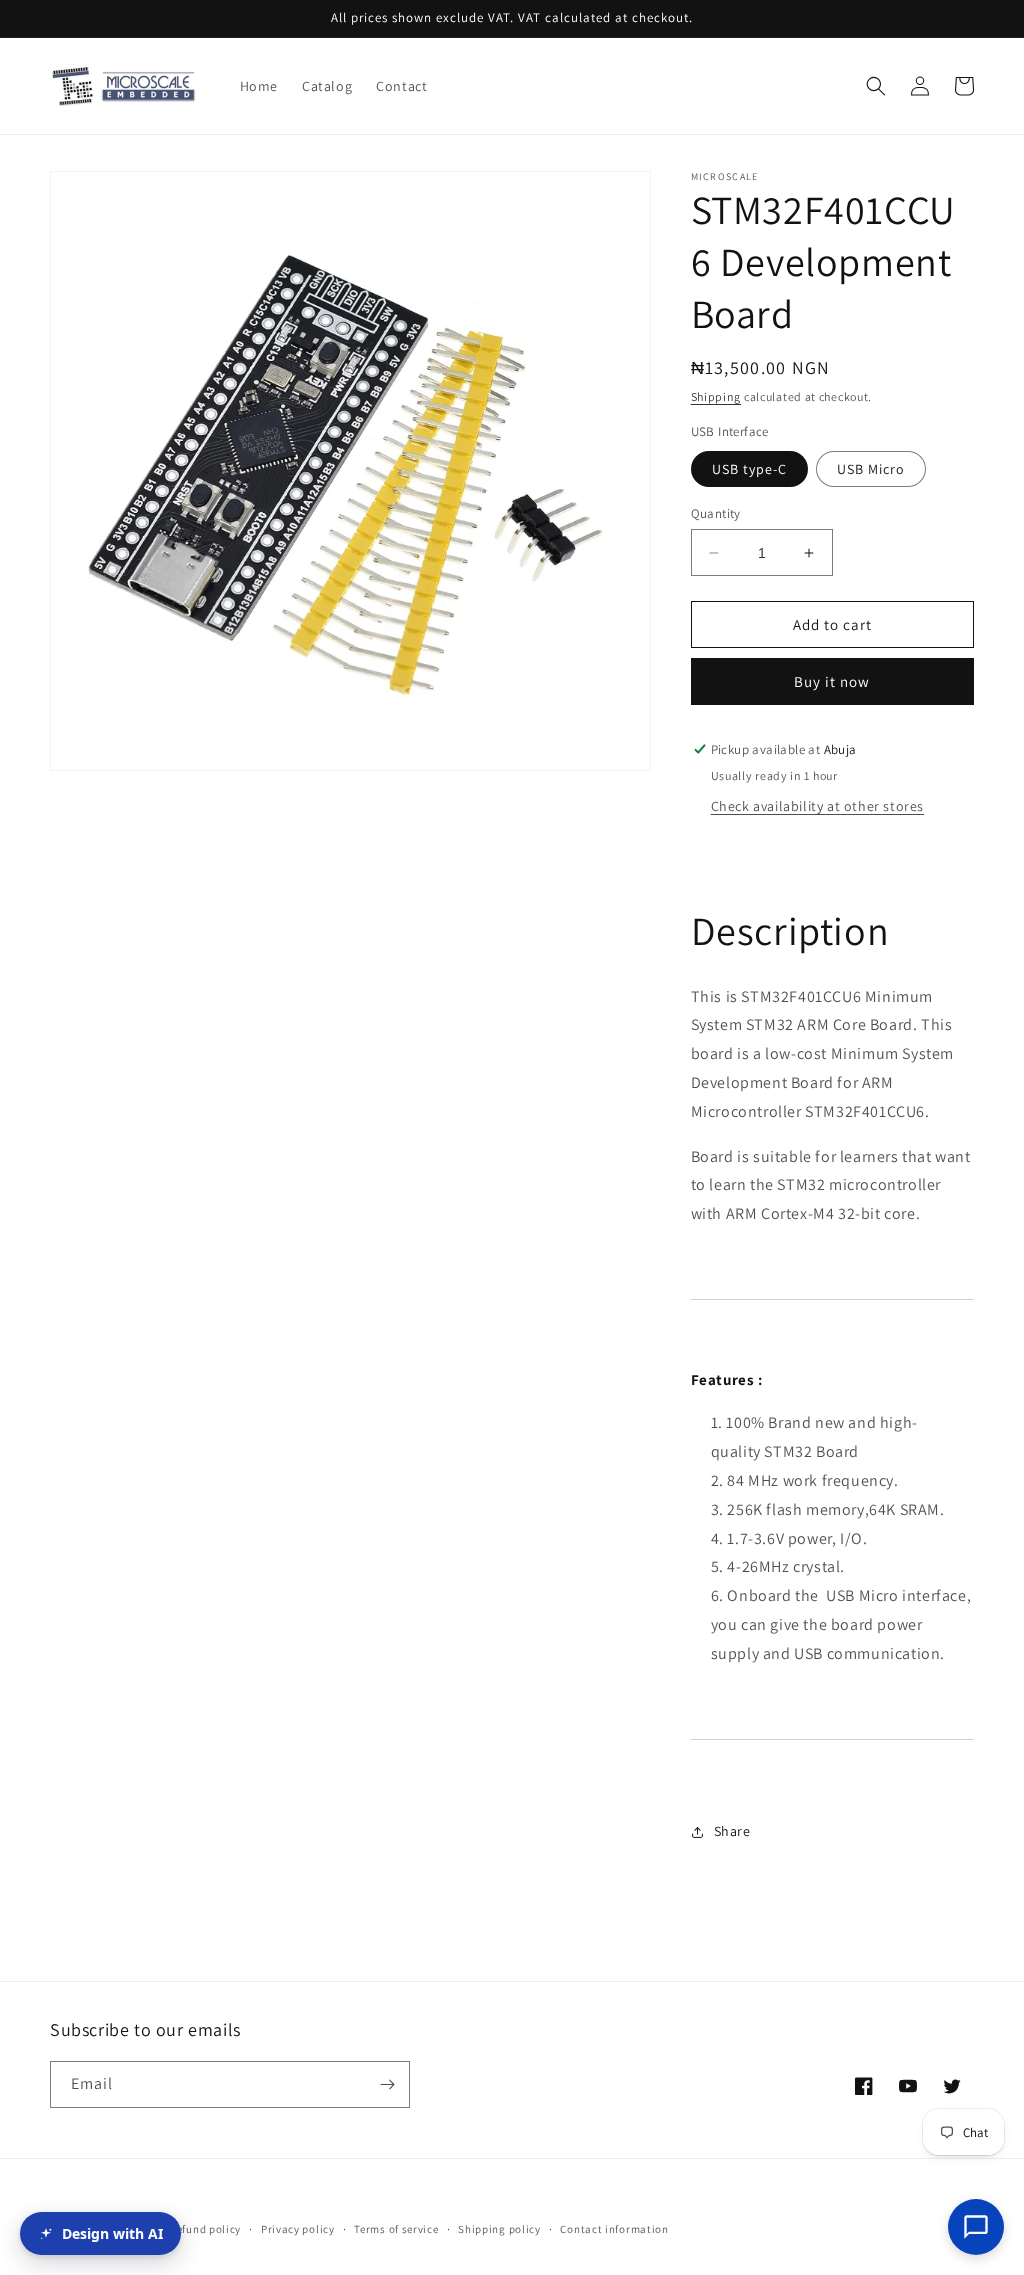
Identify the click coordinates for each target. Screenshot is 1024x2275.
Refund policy (205, 2229)
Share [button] (732, 1831)
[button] (876, 86)
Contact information (614, 2229)
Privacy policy (298, 2229)
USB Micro (871, 469)
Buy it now (832, 681)
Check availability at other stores (817, 806)
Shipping (716, 396)
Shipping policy (499, 2229)
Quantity (716, 513)
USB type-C (749, 469)
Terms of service (396, 2229)
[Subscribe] (387, 2084)
